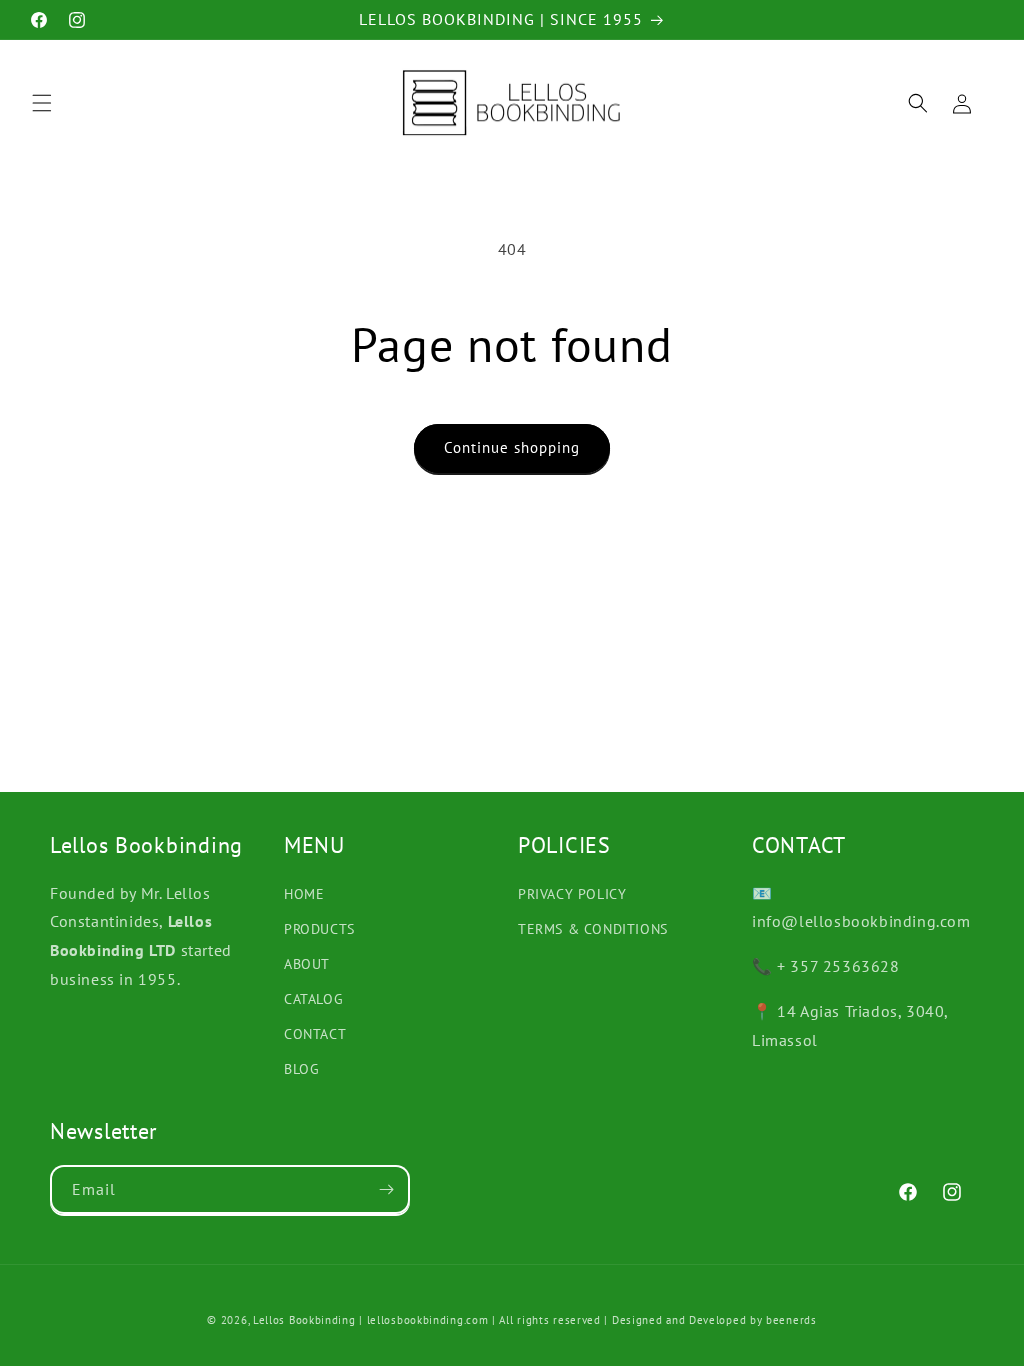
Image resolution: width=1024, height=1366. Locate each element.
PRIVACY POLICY (572, 894)
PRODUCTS (319, 929)
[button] (42, 103)
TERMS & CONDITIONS (593, 929)
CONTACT (315, 1034)
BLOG (301, 1069)
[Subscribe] (386, 1189)
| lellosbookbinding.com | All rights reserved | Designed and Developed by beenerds (587, 1320)
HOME (304, 894)
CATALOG (313, 999)
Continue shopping (512, 447)
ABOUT (307, 964)
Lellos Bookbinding (304, 1320)
